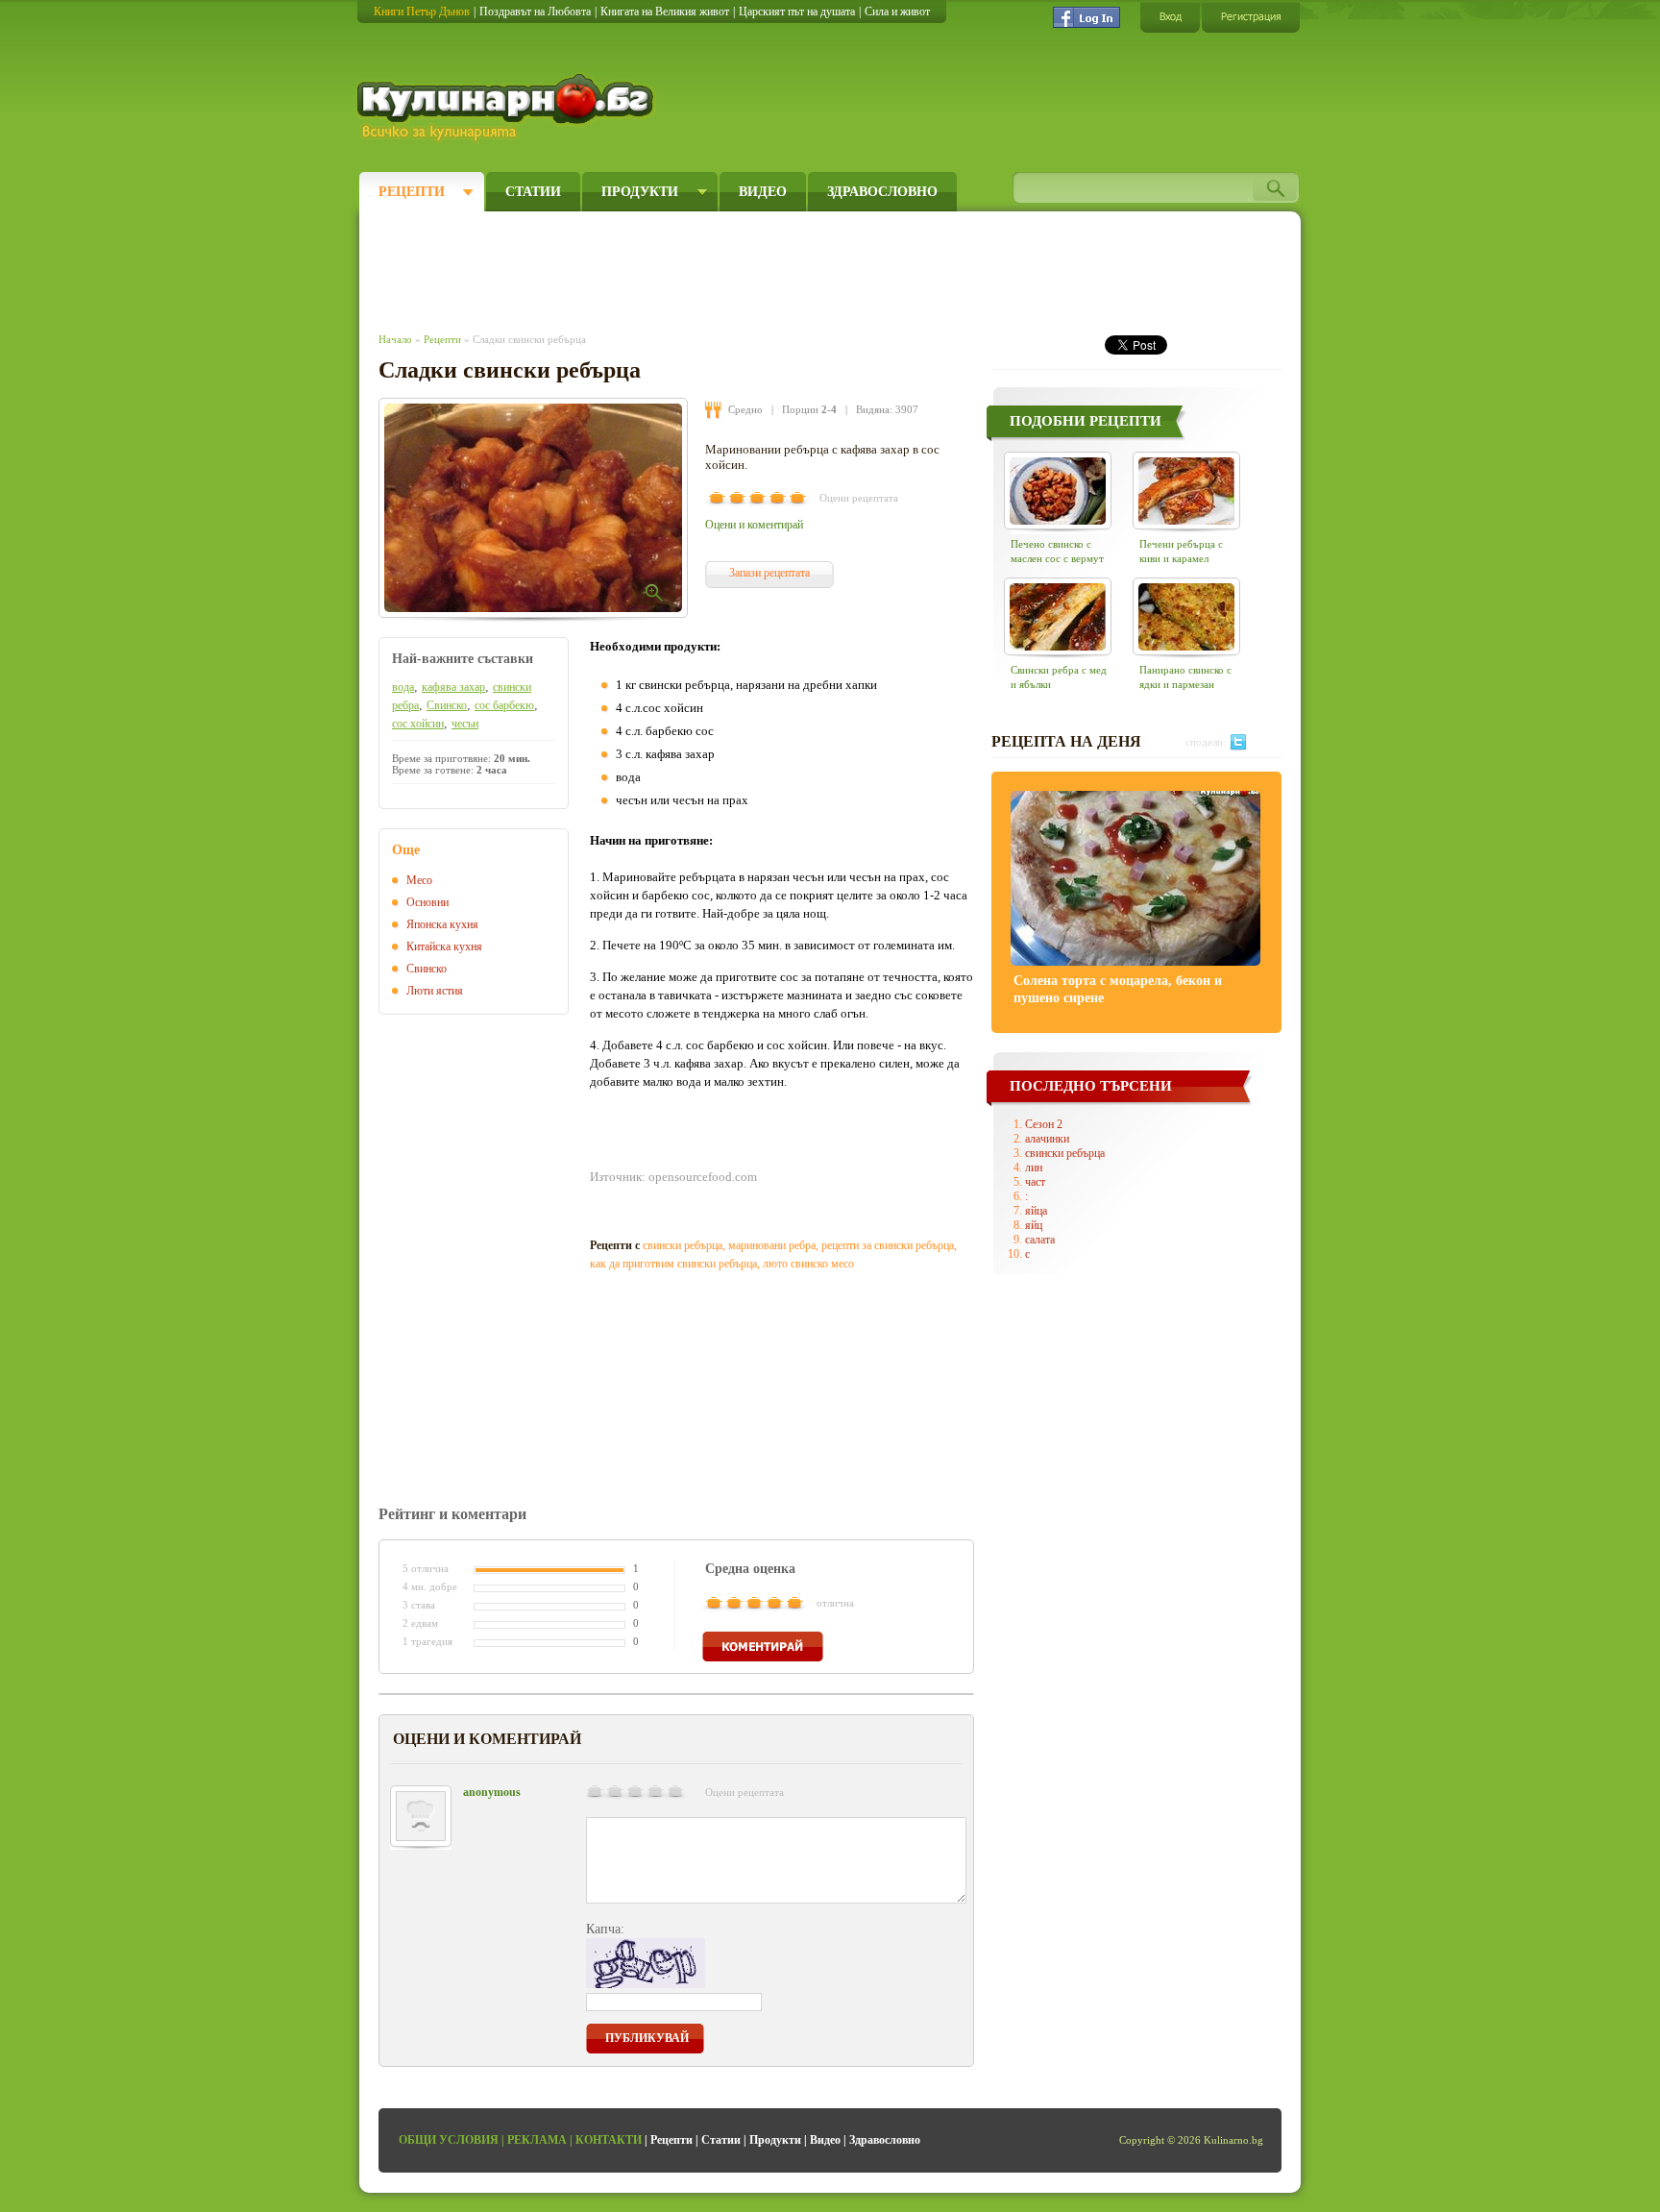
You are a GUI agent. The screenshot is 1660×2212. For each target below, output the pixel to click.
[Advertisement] (730, 267)
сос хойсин (418, 724)
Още (406, 850)
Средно (745, 409)
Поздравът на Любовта (535, 12)
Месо (419, 880)
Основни (427, 902)
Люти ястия (435, 991)
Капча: (605, 1929)
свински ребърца (683, 1245)
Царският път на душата (797, 12)
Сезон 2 (1044, 1124)
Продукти (640, 192)
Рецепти (412, 192)
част (1035, 1182)
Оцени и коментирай (754, 525)
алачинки (1047, 1139)
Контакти (609, 2140)
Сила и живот (897, 12)
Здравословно (882, 192)
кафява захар (453, 687)
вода (403, 687)
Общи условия (449, 2140)
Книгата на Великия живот (665, 12)
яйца (1036, 1211)
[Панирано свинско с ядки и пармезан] (1186, 616)
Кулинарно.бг (508, 108)
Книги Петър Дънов (422, 12)
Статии (533, 192)
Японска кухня (442, 924)
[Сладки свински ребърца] (533, 508)
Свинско (447, 705)
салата (1040, 1240)
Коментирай (763, 1647)
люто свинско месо (808, 1264)
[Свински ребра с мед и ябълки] (1058, 616)
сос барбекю (504, 705)
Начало (395, 339)
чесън (465, 724)
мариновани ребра (772, 1245)
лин (1034, 1167)
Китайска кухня (444, 946)
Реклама (537, 2140)
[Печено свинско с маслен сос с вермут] (1058, 491)
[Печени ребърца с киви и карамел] (1186, 491)
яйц (1034, 1225)
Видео (763, 192)
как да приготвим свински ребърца (673, 1264)
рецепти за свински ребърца (888, 1245)
